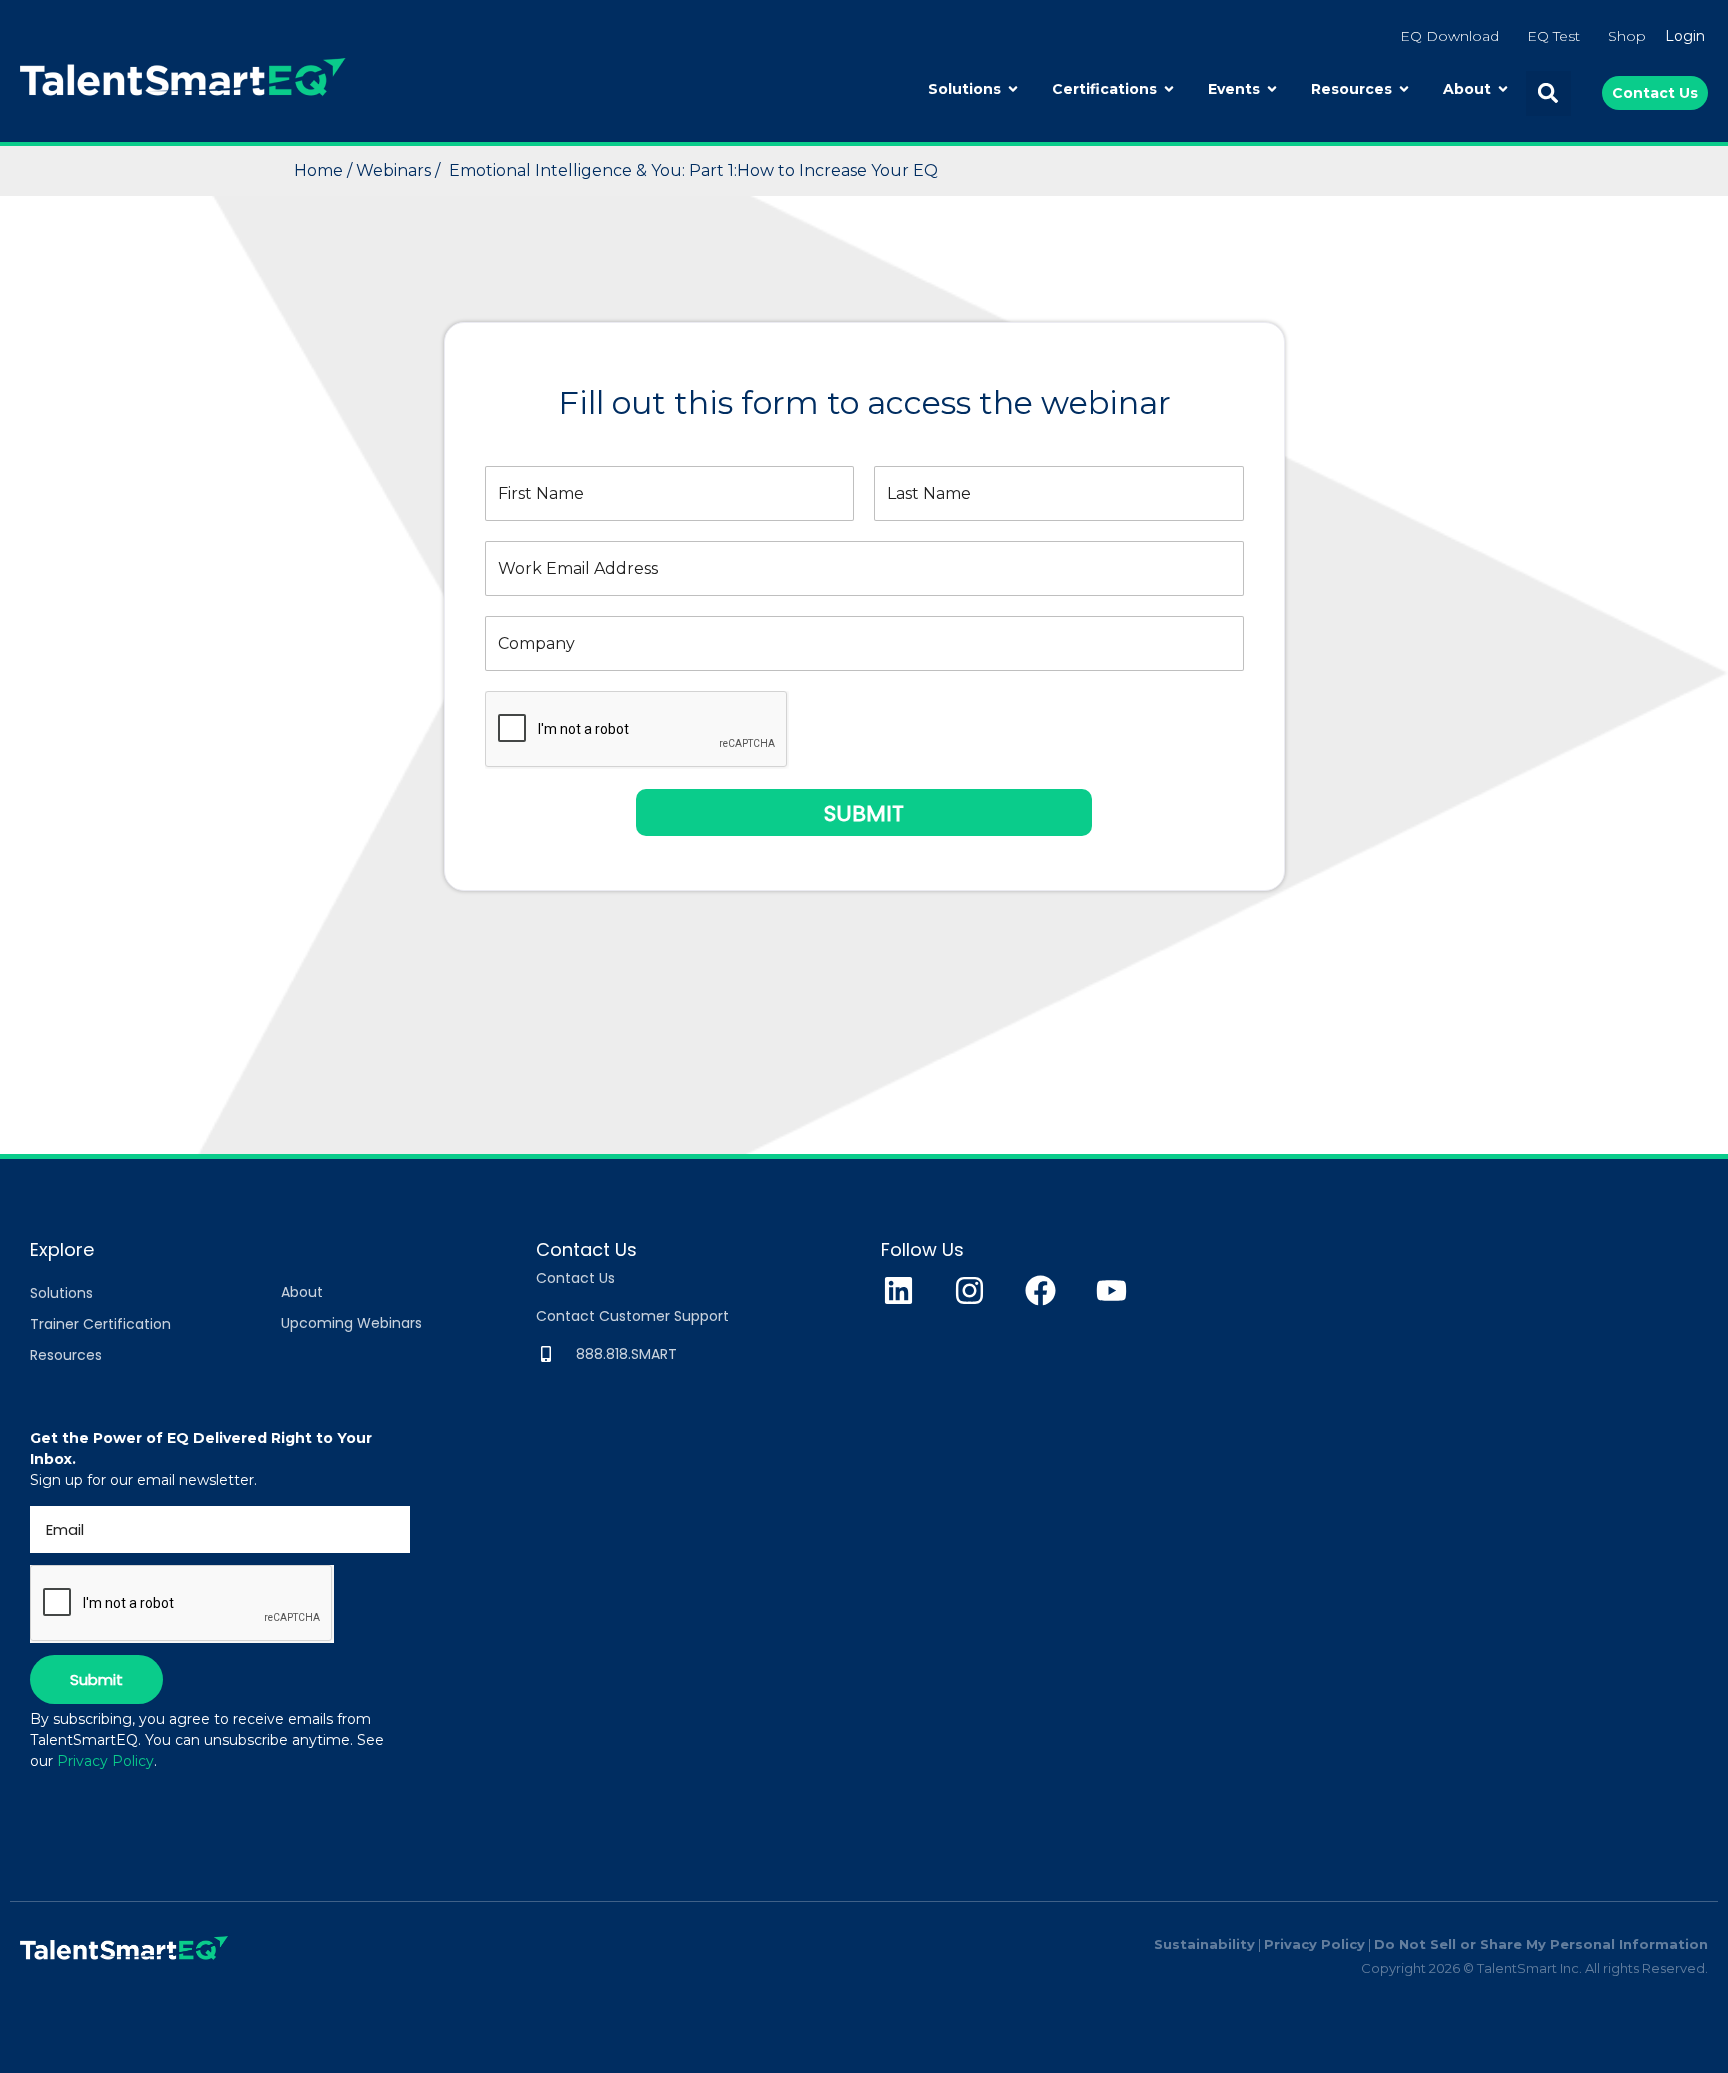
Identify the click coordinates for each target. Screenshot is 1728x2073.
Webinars (395, 170)
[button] (1548, 93)
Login (1685, 36)
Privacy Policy (105, 1761)
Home (320, 170)
